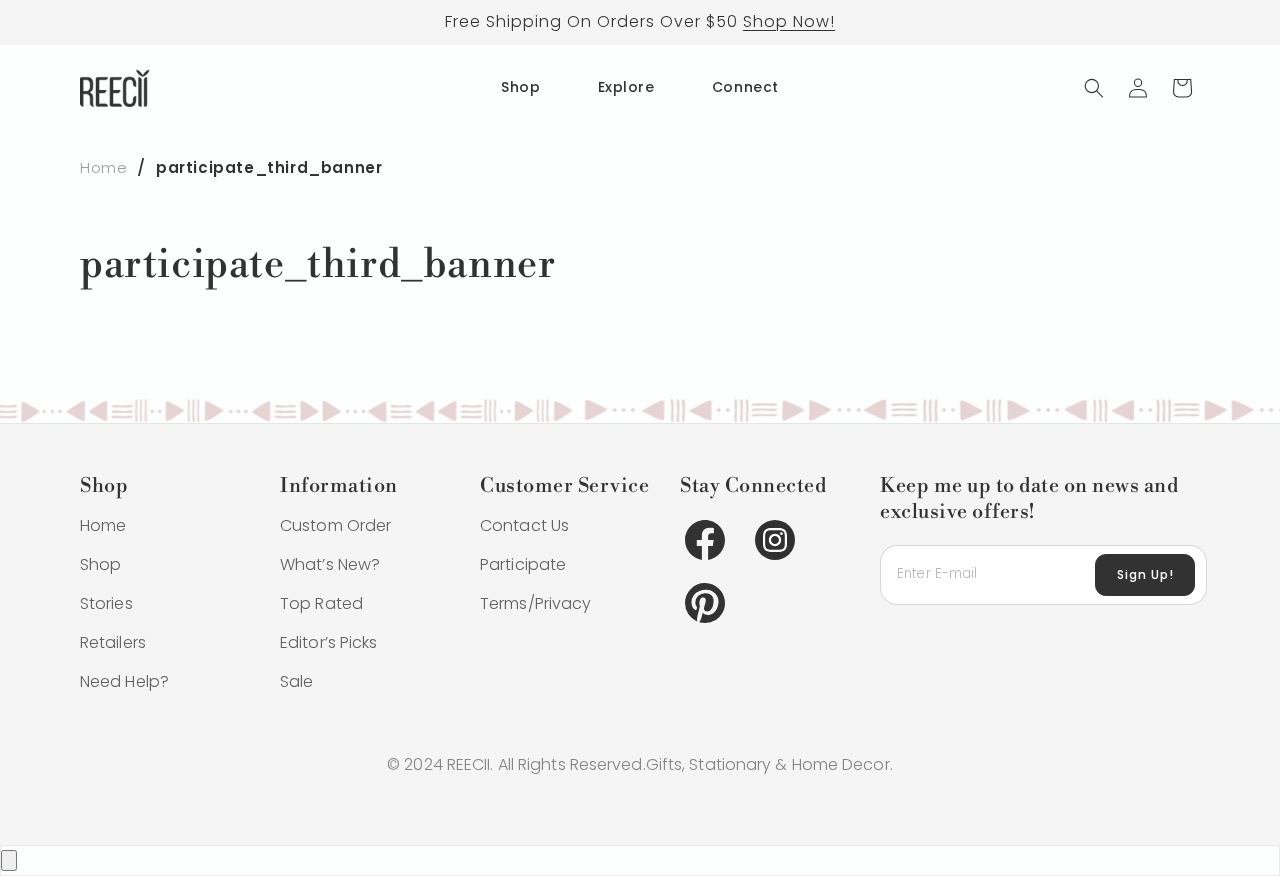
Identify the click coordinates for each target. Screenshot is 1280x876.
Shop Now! (789, 21)
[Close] (9, 860)
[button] (1094, 88)
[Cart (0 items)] (1182, 88)
